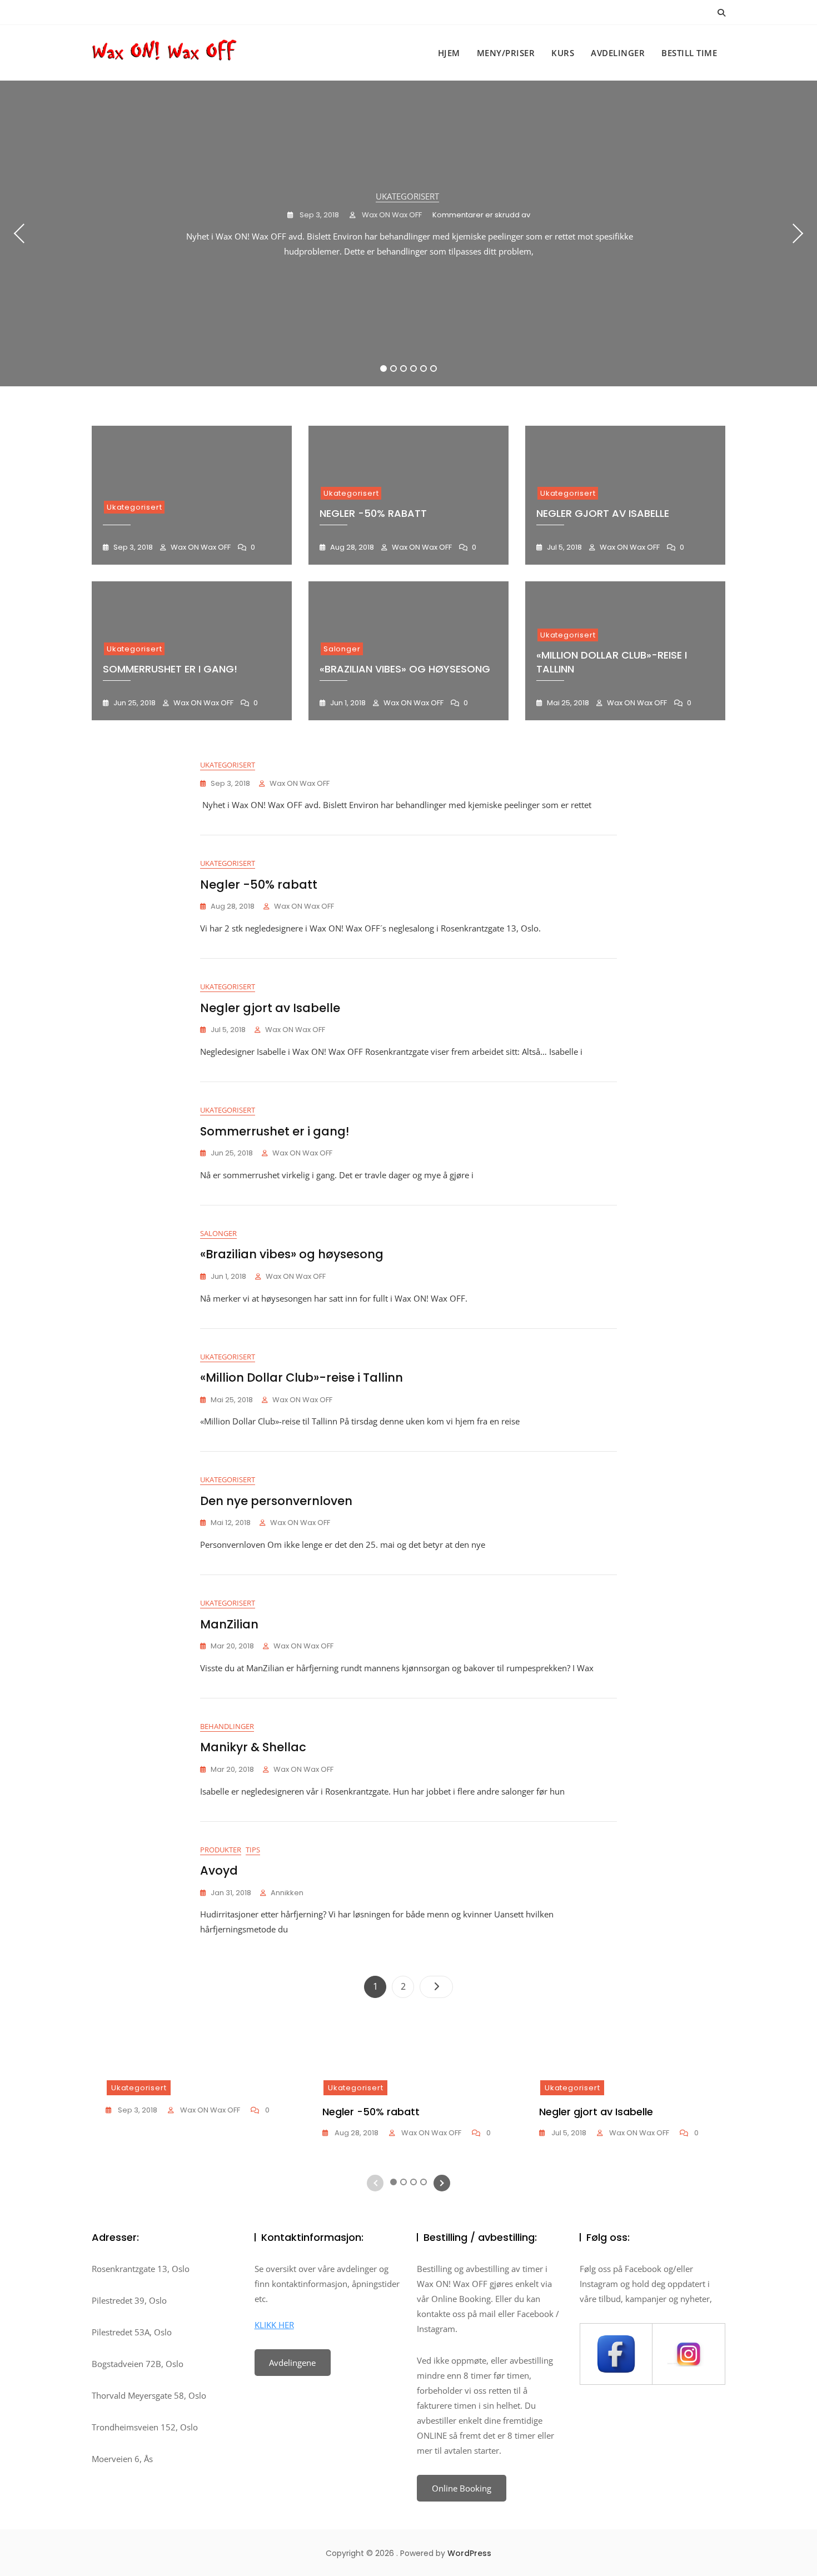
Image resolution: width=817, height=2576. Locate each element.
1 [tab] (384, 368)
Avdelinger (618, 53)
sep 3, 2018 (318, 215)
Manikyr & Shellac (253, 1747)
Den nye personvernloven (276, 1501)
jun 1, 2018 (347, 703)
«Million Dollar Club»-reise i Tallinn (302, 1377)
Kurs (563, 53)
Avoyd (219, 1870)
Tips (253, 1850)
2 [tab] (394, 368)
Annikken (287, 1893)
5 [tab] (424, 368)
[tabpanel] (409, 233)
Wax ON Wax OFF (391, 215)
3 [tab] (404, 368)
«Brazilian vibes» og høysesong (405, 669)
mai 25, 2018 (567, 703)
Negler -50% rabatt (373, 513)
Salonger (342, 649)
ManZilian (229, 1624)
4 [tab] (414, 368)
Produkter (221, 1850)
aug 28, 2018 (351, 547)
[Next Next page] (436, 1987)
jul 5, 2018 (564, 547)
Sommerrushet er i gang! (170, 669)
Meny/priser (506, 53)
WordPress (469, 2553)
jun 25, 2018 (134, 703)
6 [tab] (434, 368)
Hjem (449, 53)
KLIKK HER (274, 2325)
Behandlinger (227, 1726)
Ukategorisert (407, 196)
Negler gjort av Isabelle (603, 513)
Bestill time (689, 53)
